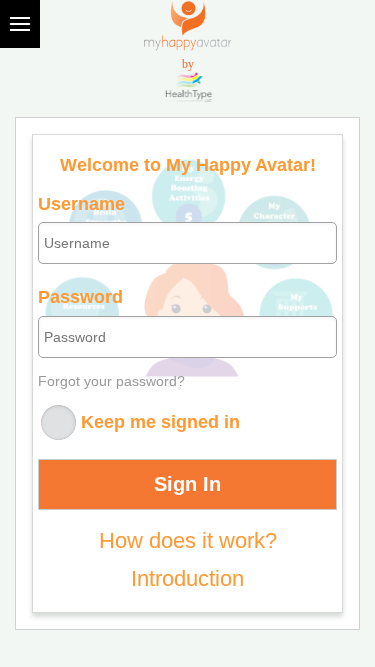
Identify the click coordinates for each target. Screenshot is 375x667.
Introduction (187, 578)
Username (81, 204)
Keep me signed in (160, 421)
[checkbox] (57, 424)
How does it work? (188, 540)
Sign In (187, 484)
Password (80, 297)
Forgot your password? (111, 381)
